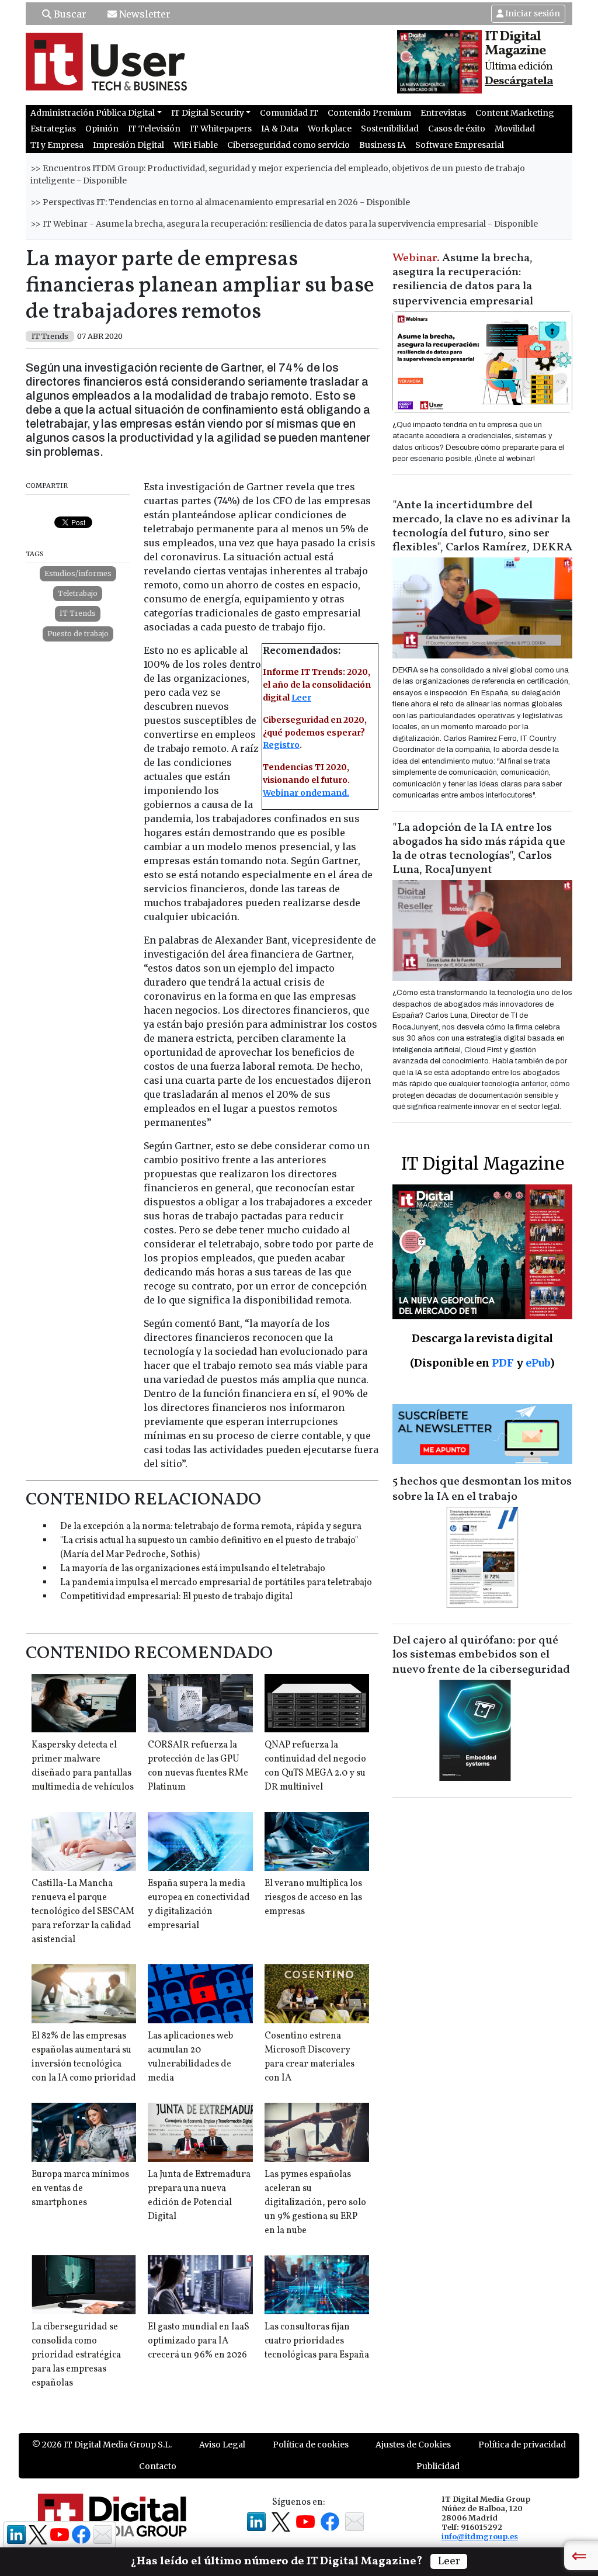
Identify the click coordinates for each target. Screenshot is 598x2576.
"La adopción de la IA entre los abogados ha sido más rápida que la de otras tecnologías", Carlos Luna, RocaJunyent (479, 849)
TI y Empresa (57, 145)
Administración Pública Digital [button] (93, 113)
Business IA (383, 145)
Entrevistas (443, 113)
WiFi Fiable (196, 145)
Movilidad (515, 129)
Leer (301, 698)
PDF (503, 1363)
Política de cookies (311, 2445)
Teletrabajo (78, 593)
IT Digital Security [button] (208, 113)
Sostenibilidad (390, 129)
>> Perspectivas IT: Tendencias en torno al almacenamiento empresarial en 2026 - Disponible (220, 202)
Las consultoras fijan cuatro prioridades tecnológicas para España (317, 2341)
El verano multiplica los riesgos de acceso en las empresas (313, 1898)
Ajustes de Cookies (413, 2445)
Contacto (158, 2466)
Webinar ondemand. (306, 793)
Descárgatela (519, 81)
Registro (281, 745)
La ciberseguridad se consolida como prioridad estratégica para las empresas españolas (76, 2355)
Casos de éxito (457, 129)
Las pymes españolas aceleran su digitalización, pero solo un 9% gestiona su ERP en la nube (315, 2203)
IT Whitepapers (221, 129)
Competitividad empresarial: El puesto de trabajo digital (176, 1597)
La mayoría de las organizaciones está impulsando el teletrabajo (193, 1569)
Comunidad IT (289, 113)
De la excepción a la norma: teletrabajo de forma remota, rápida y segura (211, 1527)
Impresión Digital (128, 145)
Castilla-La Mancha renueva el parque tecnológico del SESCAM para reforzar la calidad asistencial (83, 1912)
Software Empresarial (460, 145)
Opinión (102, 129)
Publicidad (438, 2466)
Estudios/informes (78, 573)
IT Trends (78, 613)
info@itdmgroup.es (480, 2536)
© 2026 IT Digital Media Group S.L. (102, 2445)
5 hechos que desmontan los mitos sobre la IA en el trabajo (482, 1489)
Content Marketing (515, 113)
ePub (538, 1363)
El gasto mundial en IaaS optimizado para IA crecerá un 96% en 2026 (199, 2341)
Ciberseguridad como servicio (288, 145)
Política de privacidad (522, 2445)
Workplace (330, 129)
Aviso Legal (222, 2445)
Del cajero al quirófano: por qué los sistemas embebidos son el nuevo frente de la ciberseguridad (481, 1655)
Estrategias (53, 129)
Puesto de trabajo (78, 634)
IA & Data (280, 129)
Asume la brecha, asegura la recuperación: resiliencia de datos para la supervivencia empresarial (463, 280)
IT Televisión (154, 129)
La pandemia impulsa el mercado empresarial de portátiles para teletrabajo (216, 1583)
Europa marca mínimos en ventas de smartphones (80, 2189)
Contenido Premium (369, 113)
